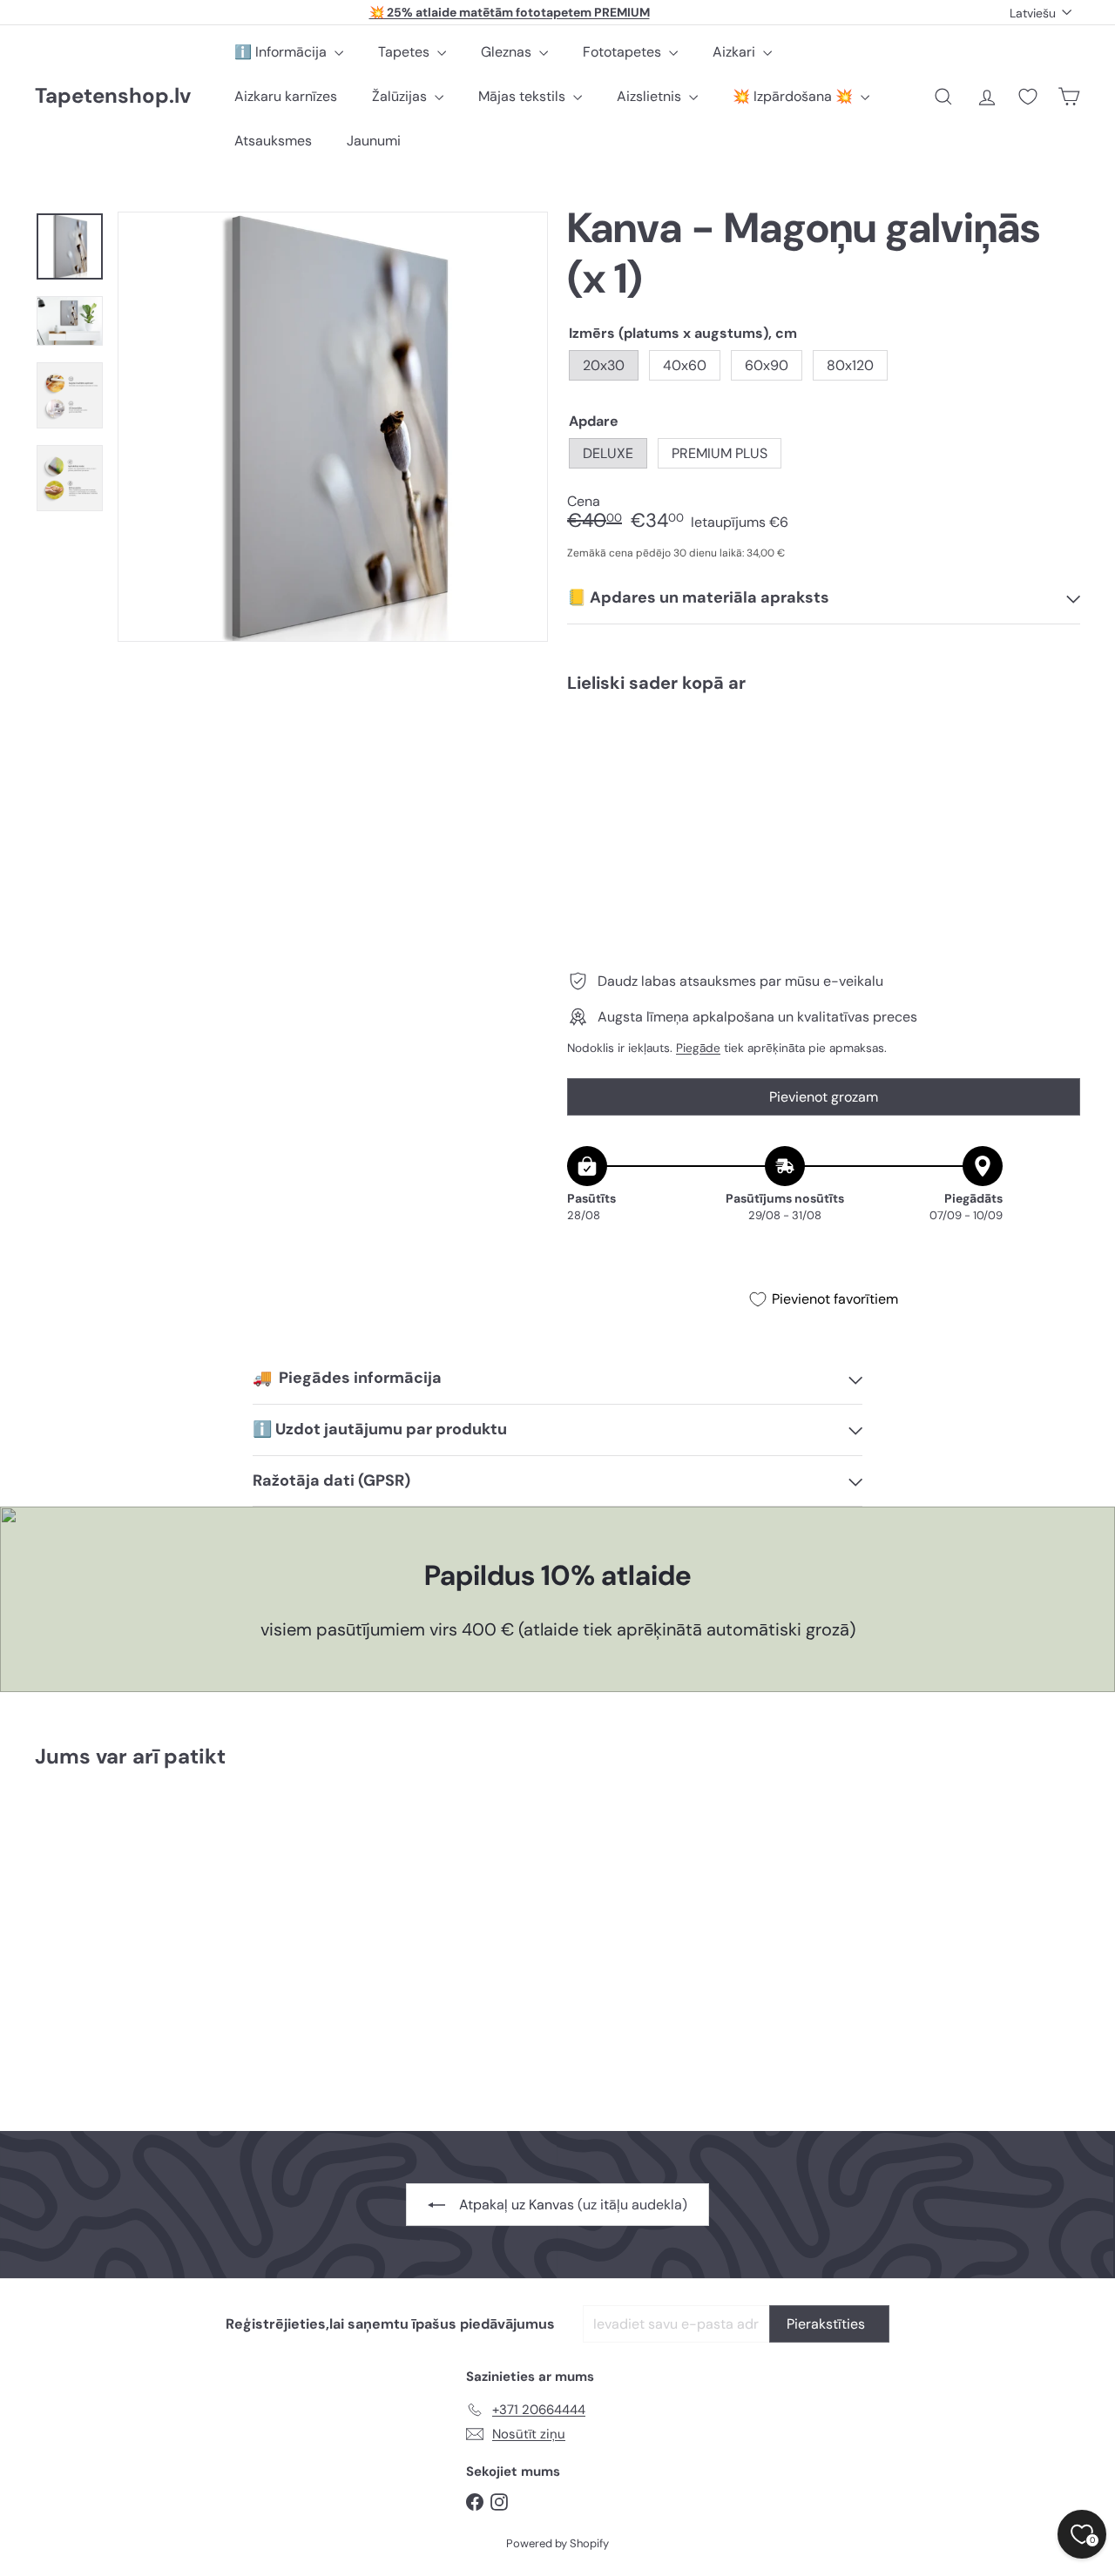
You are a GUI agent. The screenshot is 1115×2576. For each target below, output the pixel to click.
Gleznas (508, 52)
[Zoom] (333, 427)
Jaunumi (374, 141)
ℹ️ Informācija (282, 52)
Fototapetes (624, 52)
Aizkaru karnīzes (286, 96)
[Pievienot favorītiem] (1057, 742)
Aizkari (736, 52)
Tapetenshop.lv (113, 96)
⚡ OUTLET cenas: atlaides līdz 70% (509, 13)
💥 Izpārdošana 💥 (794, 96)
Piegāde (698, 1048)
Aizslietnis (651, 96)
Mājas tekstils (524, 96)
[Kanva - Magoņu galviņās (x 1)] (824, 766)
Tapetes (405, 52)
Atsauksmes (273, 141)
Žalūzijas (401, 96)
